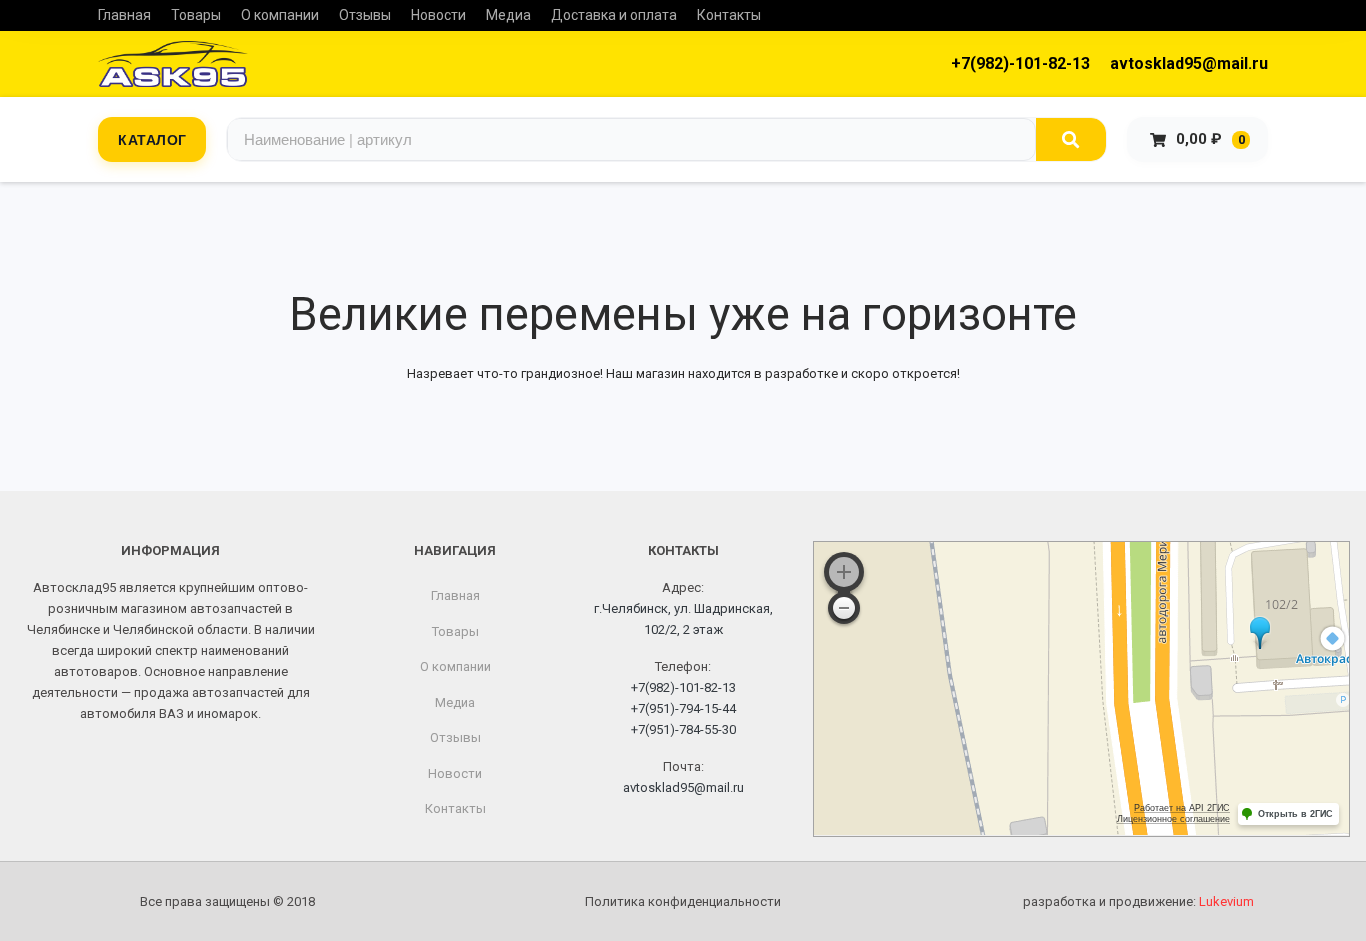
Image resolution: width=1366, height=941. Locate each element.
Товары (196, 15)
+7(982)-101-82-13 (1020, 63)
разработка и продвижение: (1138, 901)
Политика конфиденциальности (683, 901)
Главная (124, 15)
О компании (280, 15)
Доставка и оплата (614, 15)
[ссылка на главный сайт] (173, 64)
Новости (438, 15)
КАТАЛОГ (152, 139)
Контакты (729, 15)
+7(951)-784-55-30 (683, 729)
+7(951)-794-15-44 (683, 708)
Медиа (508, 15)
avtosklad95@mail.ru (1189, 63)
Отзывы (365, 15)
